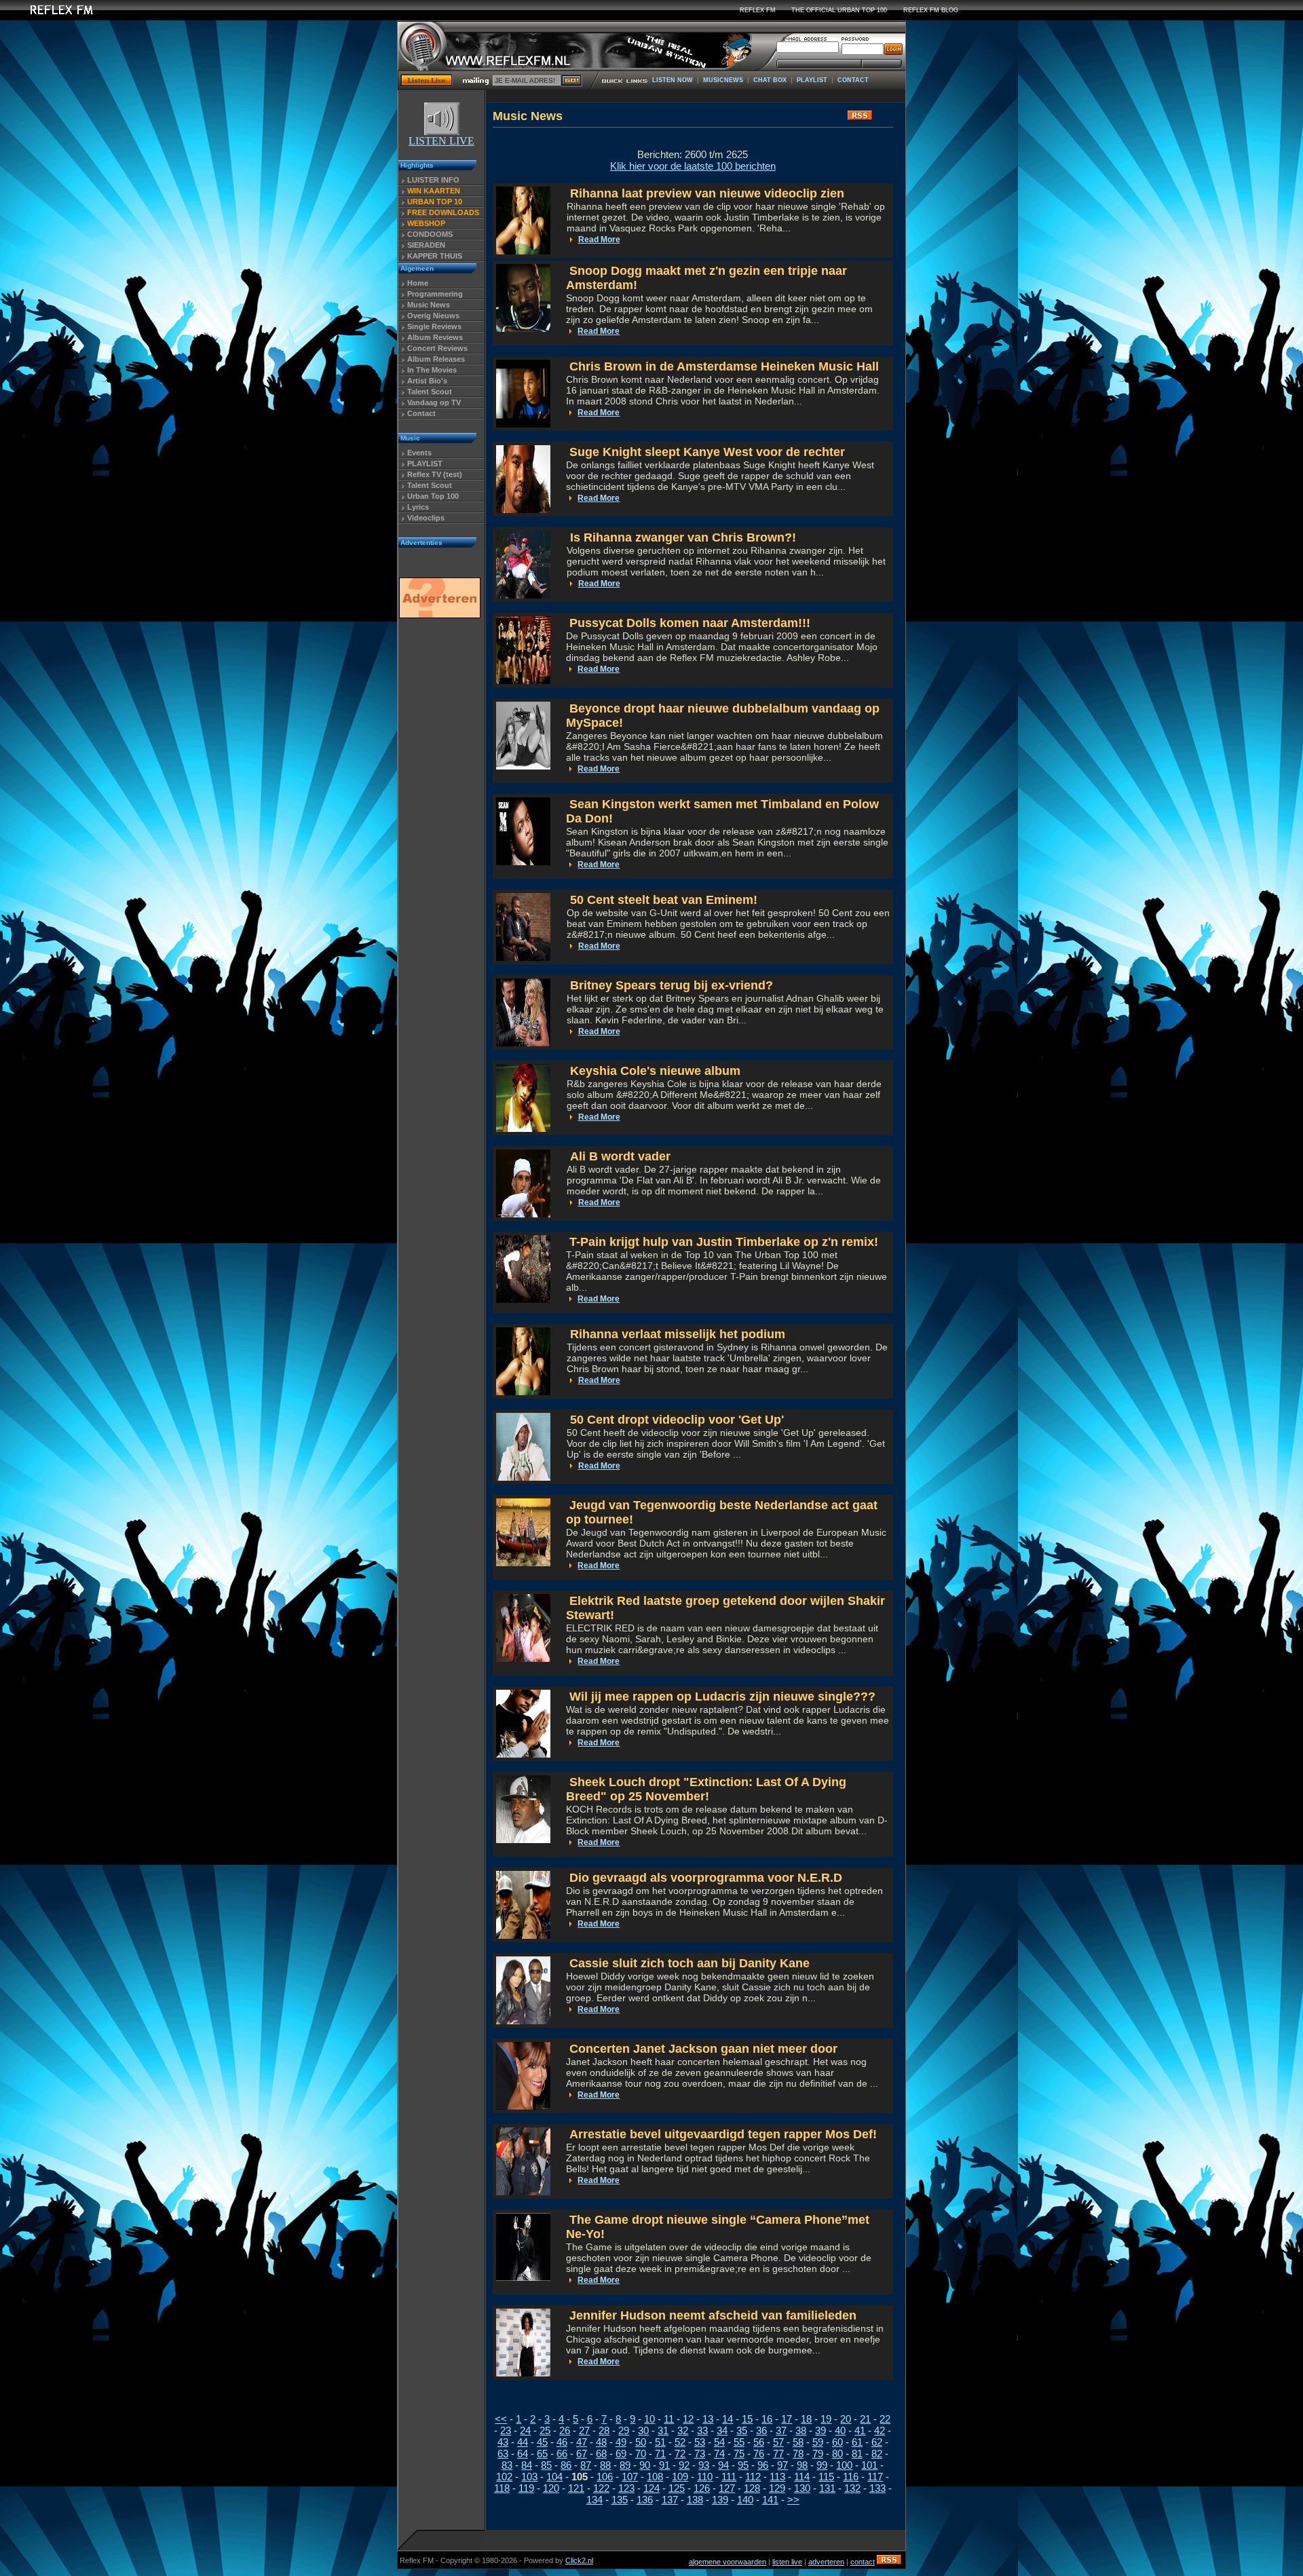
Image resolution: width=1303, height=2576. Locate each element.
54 (719, 2442)
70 (641, 2454)
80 (837, 2454)
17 (787, 2419)
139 (720, 2500)
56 (759, 2442)
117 (875, 2477)
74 (719, 2454)
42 (880, 2430)
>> (793, 2500)
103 (529, 2477)
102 (504, 2477)
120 (551, 2488)
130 (802, 2488)
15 (747, 2419)
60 (837, 2442)
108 (655, 2477)
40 (840, 2430)
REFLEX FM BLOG (931, 10)
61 (857, 2442)
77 (778, 2454)
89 (625, 2465)
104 (554, 2477)
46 (562, 2442)
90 (645, 2465)
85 (546, 2465)
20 (846, 2419)
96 (763, 2465)
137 (670, 2500)
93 (704, 2465)
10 (649, 2419)
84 (527, 2465)
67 (582, 2454)
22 (885, 2419)
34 (722, 2430)
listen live (787, 2562)
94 (723, 2465)
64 (523, 2454)
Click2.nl (579, 2560)
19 (826, 2419)
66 (562, 2454)
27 (584, 2430)
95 (743, 2465)
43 (503, 2442)
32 (683, 2430)
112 (753, 2477)
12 (688, 2419)
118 (502, 2488)
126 (702, 2488)
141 (770, 2500)
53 (700, 2442)
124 (651, 2488)
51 (660, 2442)
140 (745, 2500)
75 (739, 2454)
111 (729, 2477)
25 (545, 2430)
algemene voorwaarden (728, 2562)
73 (700, 2454)
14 (728, 2419)
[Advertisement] (439, 830)
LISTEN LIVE (441, 141)
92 (684, 2465)
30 (643, 2430)
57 (778, 2442)
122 (601, 2488)
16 (767, 2419)
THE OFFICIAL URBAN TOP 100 (839, 10)
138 (695, 2500)
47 (582, 2442)
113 (777, 2477)
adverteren (826, 2562)
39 (820, 2430)
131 (827, 2488)
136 (645, 2500)
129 (777, 2488)
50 (641, 2442)
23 (506, 2430)
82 (877, 2454)
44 (523, 2442)
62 (877, 2442)
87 (586, 2465)
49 (621, 2442)
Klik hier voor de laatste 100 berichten (693, 166)
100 (844, 2465)
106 (605, 2477)
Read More (599, 240)
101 (869, 2465)
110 (705, 2477)
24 (525, 2430)
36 (761, 2430)
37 (781, 2430)
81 (857, 2454)
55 (739, 2442)
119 (526, 2488)
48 (601, 2442)
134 (594, 2500)
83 (507, 2465)
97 (782, 2465)
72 (680, 2454)
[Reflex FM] (51, 17)
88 (605, 2465)
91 (664, 2465)
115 (826, 2477)
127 (727, 2488)
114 (802, 2477)
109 (680, 2477)
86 (566, 2465)
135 (620, 2500)
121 (576, 2488)
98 (802, 2465)
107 (630, 2477)
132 (852, 2488)
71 (660, 2454)
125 (677, 2488)
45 (542, 2442)
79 (818, 2454)
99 (822, 2465)
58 (798, 2442)
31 (663, 2430)
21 (865, 2419)
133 (877, 2488)
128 (752, 2488)
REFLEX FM (758, 10)
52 (680, 2442)
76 (759, 2454)
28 (604, 2430)
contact (863, 2562)
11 (669, 2419)
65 (542, 2454)
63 (503, 2454)
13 (708, 2419)
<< (501, 2419)
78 (798, 2454)
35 (742, 2430)
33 (702, 2430)
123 (626, 2488)
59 (818, 2442)
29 (624, 2430)
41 (860, 2430)
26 (565, 2430)
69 (621, 2454)
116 (851, 2477)
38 (801, 2430)
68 (601, 2454)
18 (806, 2419)
